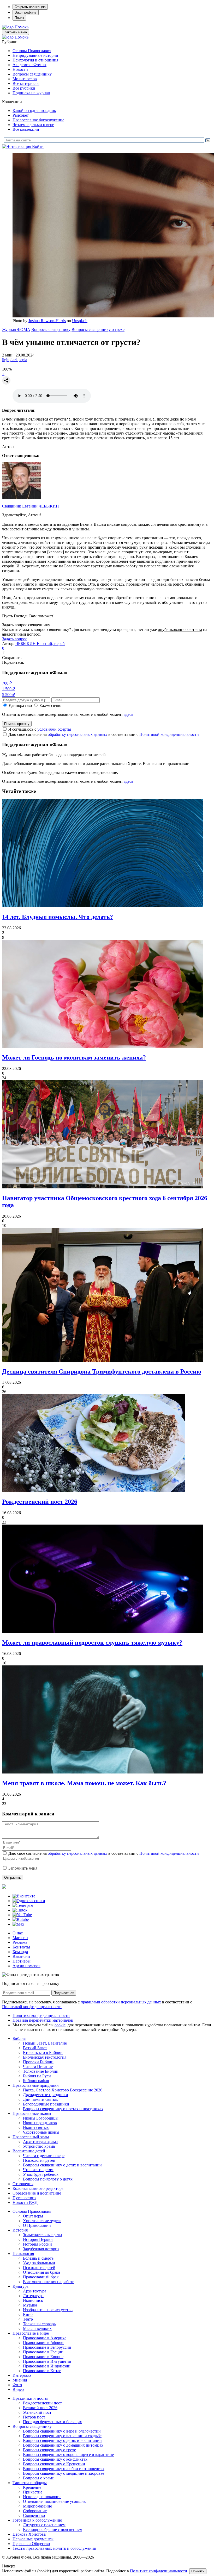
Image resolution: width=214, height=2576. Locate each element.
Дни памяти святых (40, 2099)
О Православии (37, 2225)
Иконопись (33, 2300)
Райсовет (21, 115)
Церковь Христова (29, 2534)
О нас (18, 1933)
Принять (198, 2571)
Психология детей (39, 2160)
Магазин (20, 1938)
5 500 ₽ (8, 695)
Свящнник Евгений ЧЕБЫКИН (31, 506)
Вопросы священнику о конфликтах (55, 2459)
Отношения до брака (41, 2272)
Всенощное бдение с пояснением (53, 2530)
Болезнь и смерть (38, 2258)
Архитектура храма (40, 2142)
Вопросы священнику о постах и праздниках (63, 2109)
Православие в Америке (45, 2338)
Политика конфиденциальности (41, 2016)
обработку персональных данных (78, 734)
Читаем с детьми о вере (33, 125)
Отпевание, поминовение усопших (54, 2501)
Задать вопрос (15, 639)
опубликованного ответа (180, 629)
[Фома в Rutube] (21, 1919)
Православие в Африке (44, 2343)
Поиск (19, 18)
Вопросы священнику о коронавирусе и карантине (68, 2455)
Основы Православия (32, 51)
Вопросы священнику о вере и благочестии (62, 2431)
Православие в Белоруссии (47, 2347)
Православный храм (31, 2137)
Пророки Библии (38, 2062)
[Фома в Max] (18, 1924)
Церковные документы (33, 2539)
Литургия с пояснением (44, 2525)
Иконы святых (36, 2127)
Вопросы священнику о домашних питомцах (63, 2445)
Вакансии (21, 1956)
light (6, 360)
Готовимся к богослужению (37, 2520)
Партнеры (22, 1961)
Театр (28, 2319)
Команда (20, 1952)
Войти (38, 146)
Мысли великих (37, 2329)
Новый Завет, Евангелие (45, 2043)
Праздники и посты (30, 2398)
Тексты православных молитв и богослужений (54, 2548)
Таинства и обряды (30, 2483)
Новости (20, 69)
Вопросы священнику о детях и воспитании (62, 2165)
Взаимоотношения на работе (49, 2282)
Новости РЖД (25, 2202)
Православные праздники (36, 2085)
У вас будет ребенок (41, 2174)
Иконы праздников (40, 2123)
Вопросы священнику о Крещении (54, 2464)
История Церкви (38, 2239)
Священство (34, 2515)
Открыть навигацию (30, 7)
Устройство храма (39, 2146)
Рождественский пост (42, 2403)
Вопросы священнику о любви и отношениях (64, 2469)
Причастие (33, 2492)
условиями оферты (54, 729)
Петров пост (34, 2417)
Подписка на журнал (31, 93)
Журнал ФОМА (16, 330)
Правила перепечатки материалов (43, 2020)
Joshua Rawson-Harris (47, 321)
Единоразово (20, 706)
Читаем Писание (38, 2067)
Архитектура (35, 2291)
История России (37, 2244)
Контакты (21, 1947)
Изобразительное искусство (48, 2310)
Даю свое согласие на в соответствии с (104, 734)
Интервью (22, 2375)
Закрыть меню (16, 32)
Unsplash (80, 321)
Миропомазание (37, 2506)
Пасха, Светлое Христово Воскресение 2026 (63, 2090)
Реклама (20, 1942)
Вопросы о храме (38, 2478)
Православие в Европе (43, 2357)
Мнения (20, 2380)
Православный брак (41, 2277)
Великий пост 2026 (40, 2408)
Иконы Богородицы (41, 2118)
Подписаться (64, 1993)
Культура (20, 2286)
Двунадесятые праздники (46, 2095)
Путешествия (24, 2198)
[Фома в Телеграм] (23, 1905)
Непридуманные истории (35, 55)
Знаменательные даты (43, 2235)
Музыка (30, 2305)
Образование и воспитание (37, 2193)
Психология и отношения (35, 60)
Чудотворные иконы (41, 2132)
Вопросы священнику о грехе (98, 330)
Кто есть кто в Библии (43, 2052)
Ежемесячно (50, 706)
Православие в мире (31, 2333)
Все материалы (26, 83)
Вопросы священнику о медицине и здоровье (64, 2473)
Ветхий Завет (35, 2048)
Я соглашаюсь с (40, 729)
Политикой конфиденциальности (169, 734)
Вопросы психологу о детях (48, 2179)
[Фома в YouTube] (22, 1915)
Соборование (35, 2511)
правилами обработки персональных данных (121, 2002)
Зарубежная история (41, 2249)
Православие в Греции (43, 2352)
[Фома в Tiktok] (20, 1910)
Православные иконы (32, 2113)
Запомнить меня (23, 1868)
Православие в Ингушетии (47, 2361)
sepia (23, 360)
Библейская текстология (45, 2057)
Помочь (22, 27)
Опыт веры (33, 2216)
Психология (23, 2254)
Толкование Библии (41, 2071)
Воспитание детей (29, 2151)
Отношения (23, 2184)
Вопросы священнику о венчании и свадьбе (62, 2436)
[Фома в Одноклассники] (29, 1901)
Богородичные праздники (46, 2104)
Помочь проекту (17, 724)
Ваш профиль (26, 12)
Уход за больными (39, 2263)
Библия (19, 2038)
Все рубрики (24, 88)
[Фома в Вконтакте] (24, 1896)
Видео (18, 2389)
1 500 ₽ (8, 689)
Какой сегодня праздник (34, 111)
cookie (60, 2025)
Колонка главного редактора (38, 2188)
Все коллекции (26, 129)
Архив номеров (26, 1966)
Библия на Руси (37, 2076)
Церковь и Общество (31, 2544)
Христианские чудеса (42, 2221)
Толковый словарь (39, 2324)
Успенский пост (37, 2412)
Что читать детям (38, 2170)
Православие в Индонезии (47, 2366)
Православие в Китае (42, 2371)
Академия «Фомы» (29, 65)
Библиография (36, 2081)
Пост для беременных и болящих (52, 2422)
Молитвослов (25, 79)
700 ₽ (7, 683)
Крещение (32, 2487)
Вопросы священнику (32, 74)
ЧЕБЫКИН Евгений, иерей (40, 644)
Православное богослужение (38, 120)
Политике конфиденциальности (159, 2571)
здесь (129, 714)
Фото (17, 2385)
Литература (33, 2296)
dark (14, 360)
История (20, 2230)
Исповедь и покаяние (42, 2497)
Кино (28, 2314)
